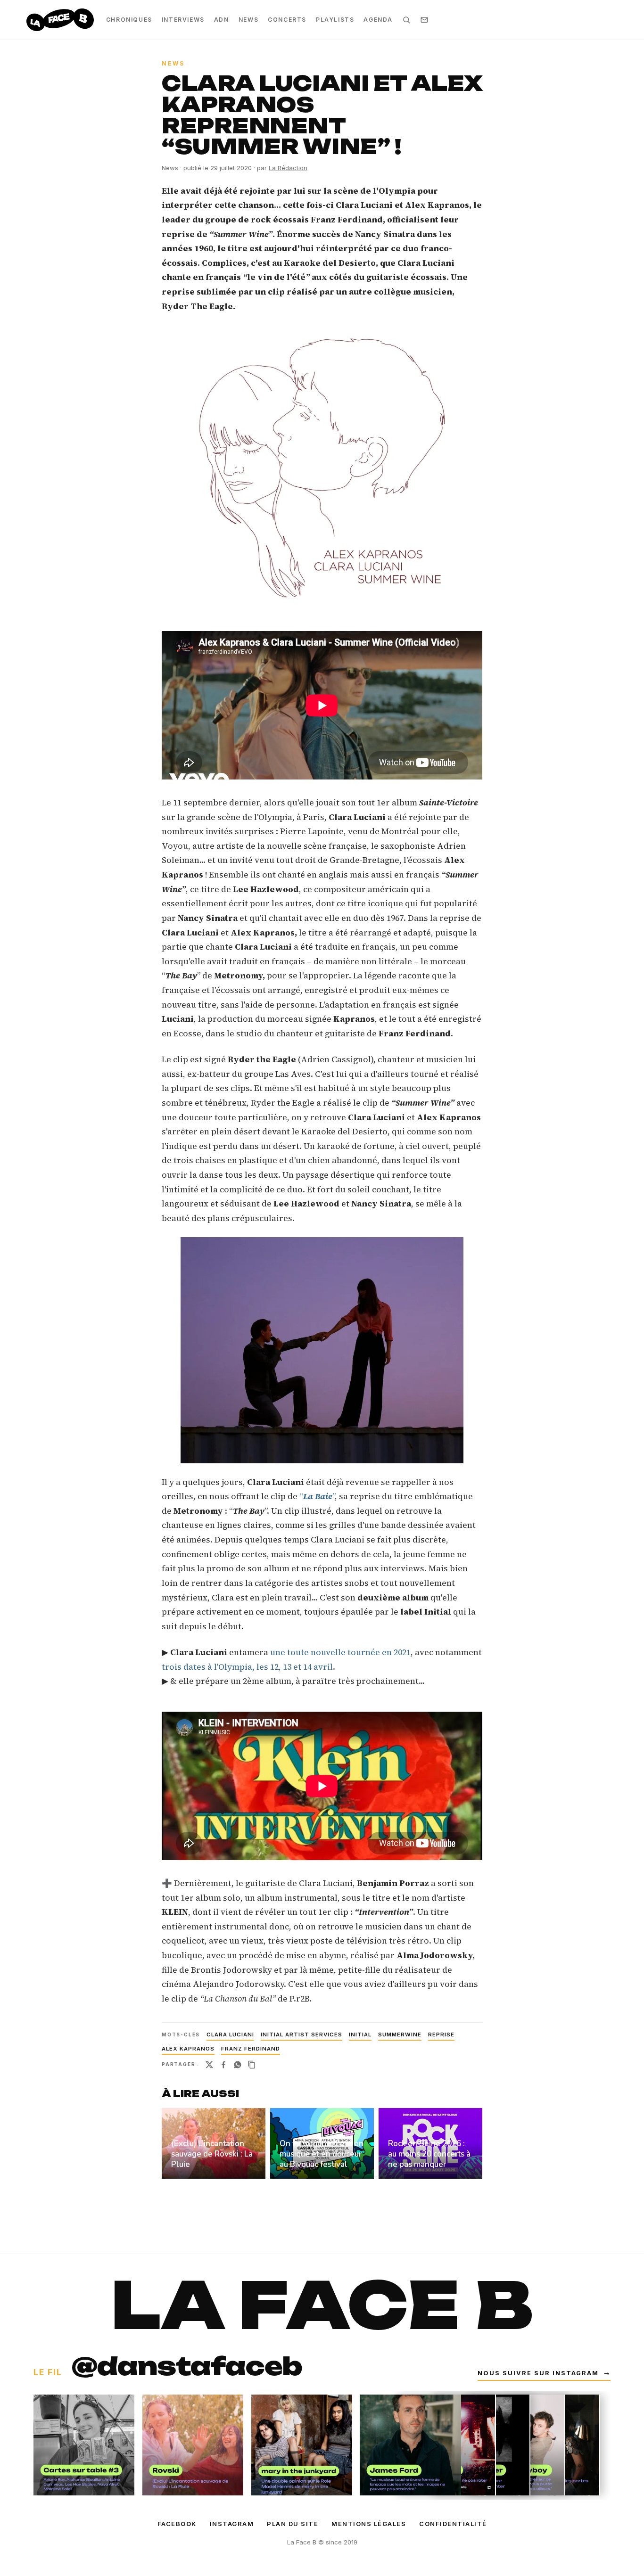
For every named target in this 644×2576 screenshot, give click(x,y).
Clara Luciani (230, 2035)
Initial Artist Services (301, 2035)
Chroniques (129, 20)
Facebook (177, 2524)
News (248, 20)
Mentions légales (369, 2524)
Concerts (287, 20)
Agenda (378, 20)
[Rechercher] (406, 20)
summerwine (400, 2035)
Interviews (183, 20)
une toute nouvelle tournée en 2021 (340, 1652)
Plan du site (293, 2524)
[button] (322, 467)
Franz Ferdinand (251, 2049)
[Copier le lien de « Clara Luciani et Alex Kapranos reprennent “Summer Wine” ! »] (252, 2065)
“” (316, 1496)
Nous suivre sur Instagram (544, 2373)
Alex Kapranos (188, 2049)
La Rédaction (288, 168)
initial (360, 2035)
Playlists (335, 20)
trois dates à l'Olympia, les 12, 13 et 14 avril (247, 1667)
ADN (222, 20)
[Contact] (424, 20)
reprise (441, 2035)
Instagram (232, 2524)
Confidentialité (453, 2524)
